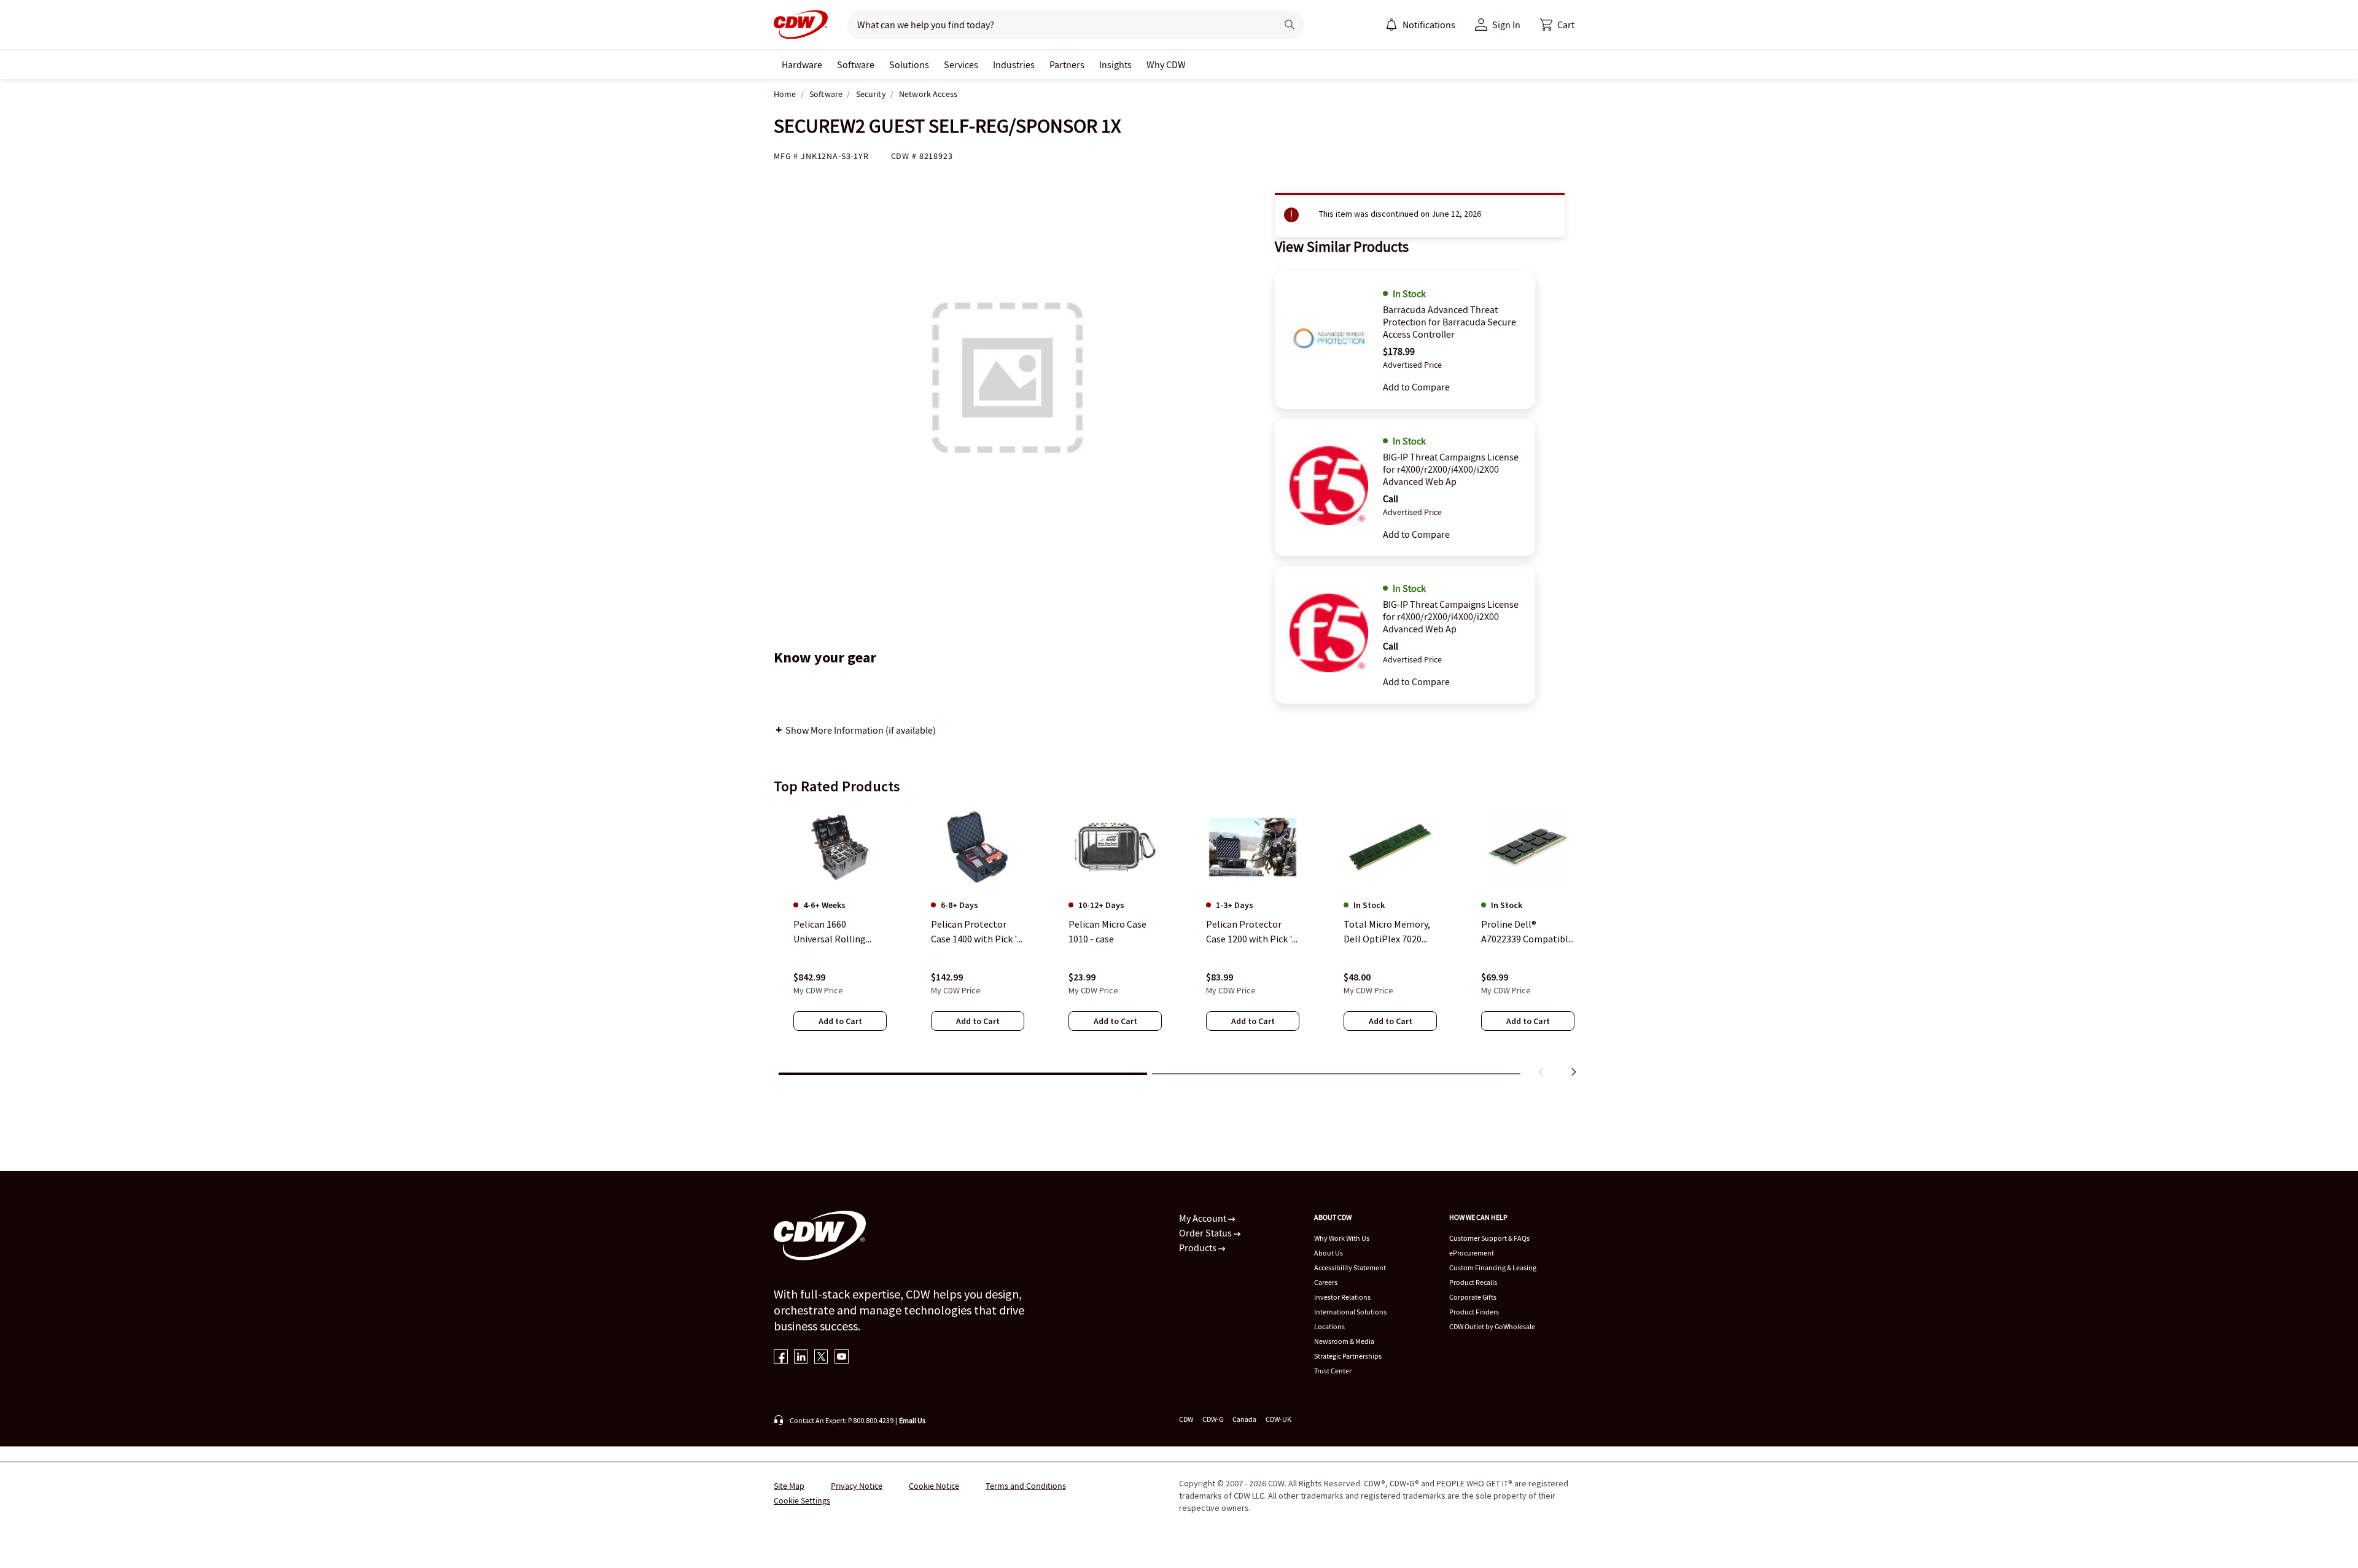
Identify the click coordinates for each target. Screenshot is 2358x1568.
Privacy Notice (857, 1486)
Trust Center (1333, 1371)
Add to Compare (1416, 387)
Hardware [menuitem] (802, 64)
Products (1199, 1248)
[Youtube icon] (842, 1358)
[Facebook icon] (781, 1358)
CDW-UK (1278, 1419)
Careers (1326, 1282)
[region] (1179, 944)
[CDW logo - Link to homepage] (801, 25)
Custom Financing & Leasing (1493, 1267)
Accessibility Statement (1350, 1267)
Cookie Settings (802, 1500)
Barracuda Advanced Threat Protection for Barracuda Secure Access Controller (1449, 322)
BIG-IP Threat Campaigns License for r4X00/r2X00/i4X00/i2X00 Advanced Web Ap (1451, 469)
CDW (1186, 1419)
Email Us (912, 1420)
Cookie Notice (934, 1486)
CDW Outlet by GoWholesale (1492, 1326)
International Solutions (1350, 1312)
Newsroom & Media (1344, 1341)
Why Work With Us (1342, 1238)
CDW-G (1213, 1419)
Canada (1244, 1419)
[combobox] (1057, 25)
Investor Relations (1342, 1297)
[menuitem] (1391, 25)
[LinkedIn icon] (801, 1358)
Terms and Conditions (1026, 1486)
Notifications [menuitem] (1429, 25)
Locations (1329, 1326)
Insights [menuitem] (1115, 64)
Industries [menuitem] (1014, 64)
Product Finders (1474, 1312)
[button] (1557, 25)
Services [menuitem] (961, 64)
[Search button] (1290, 25)
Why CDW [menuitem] (1166, 64)
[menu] (1420, 25)
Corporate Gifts (1473, 1297)
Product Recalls (1473, 1282)
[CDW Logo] (801, 25)
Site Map (789, 1486)
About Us (1329, 1253)
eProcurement (1472, 1253)
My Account (1204, 1218)
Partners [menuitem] (1067, 64)
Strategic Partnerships (1348, 1356)
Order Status (1206, 1233)
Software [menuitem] (856, 64)
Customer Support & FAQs (1489, 1238)
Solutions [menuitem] (909, 64)
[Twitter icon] (821, 1358)
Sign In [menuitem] (1506, 25)
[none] (802, 64)
